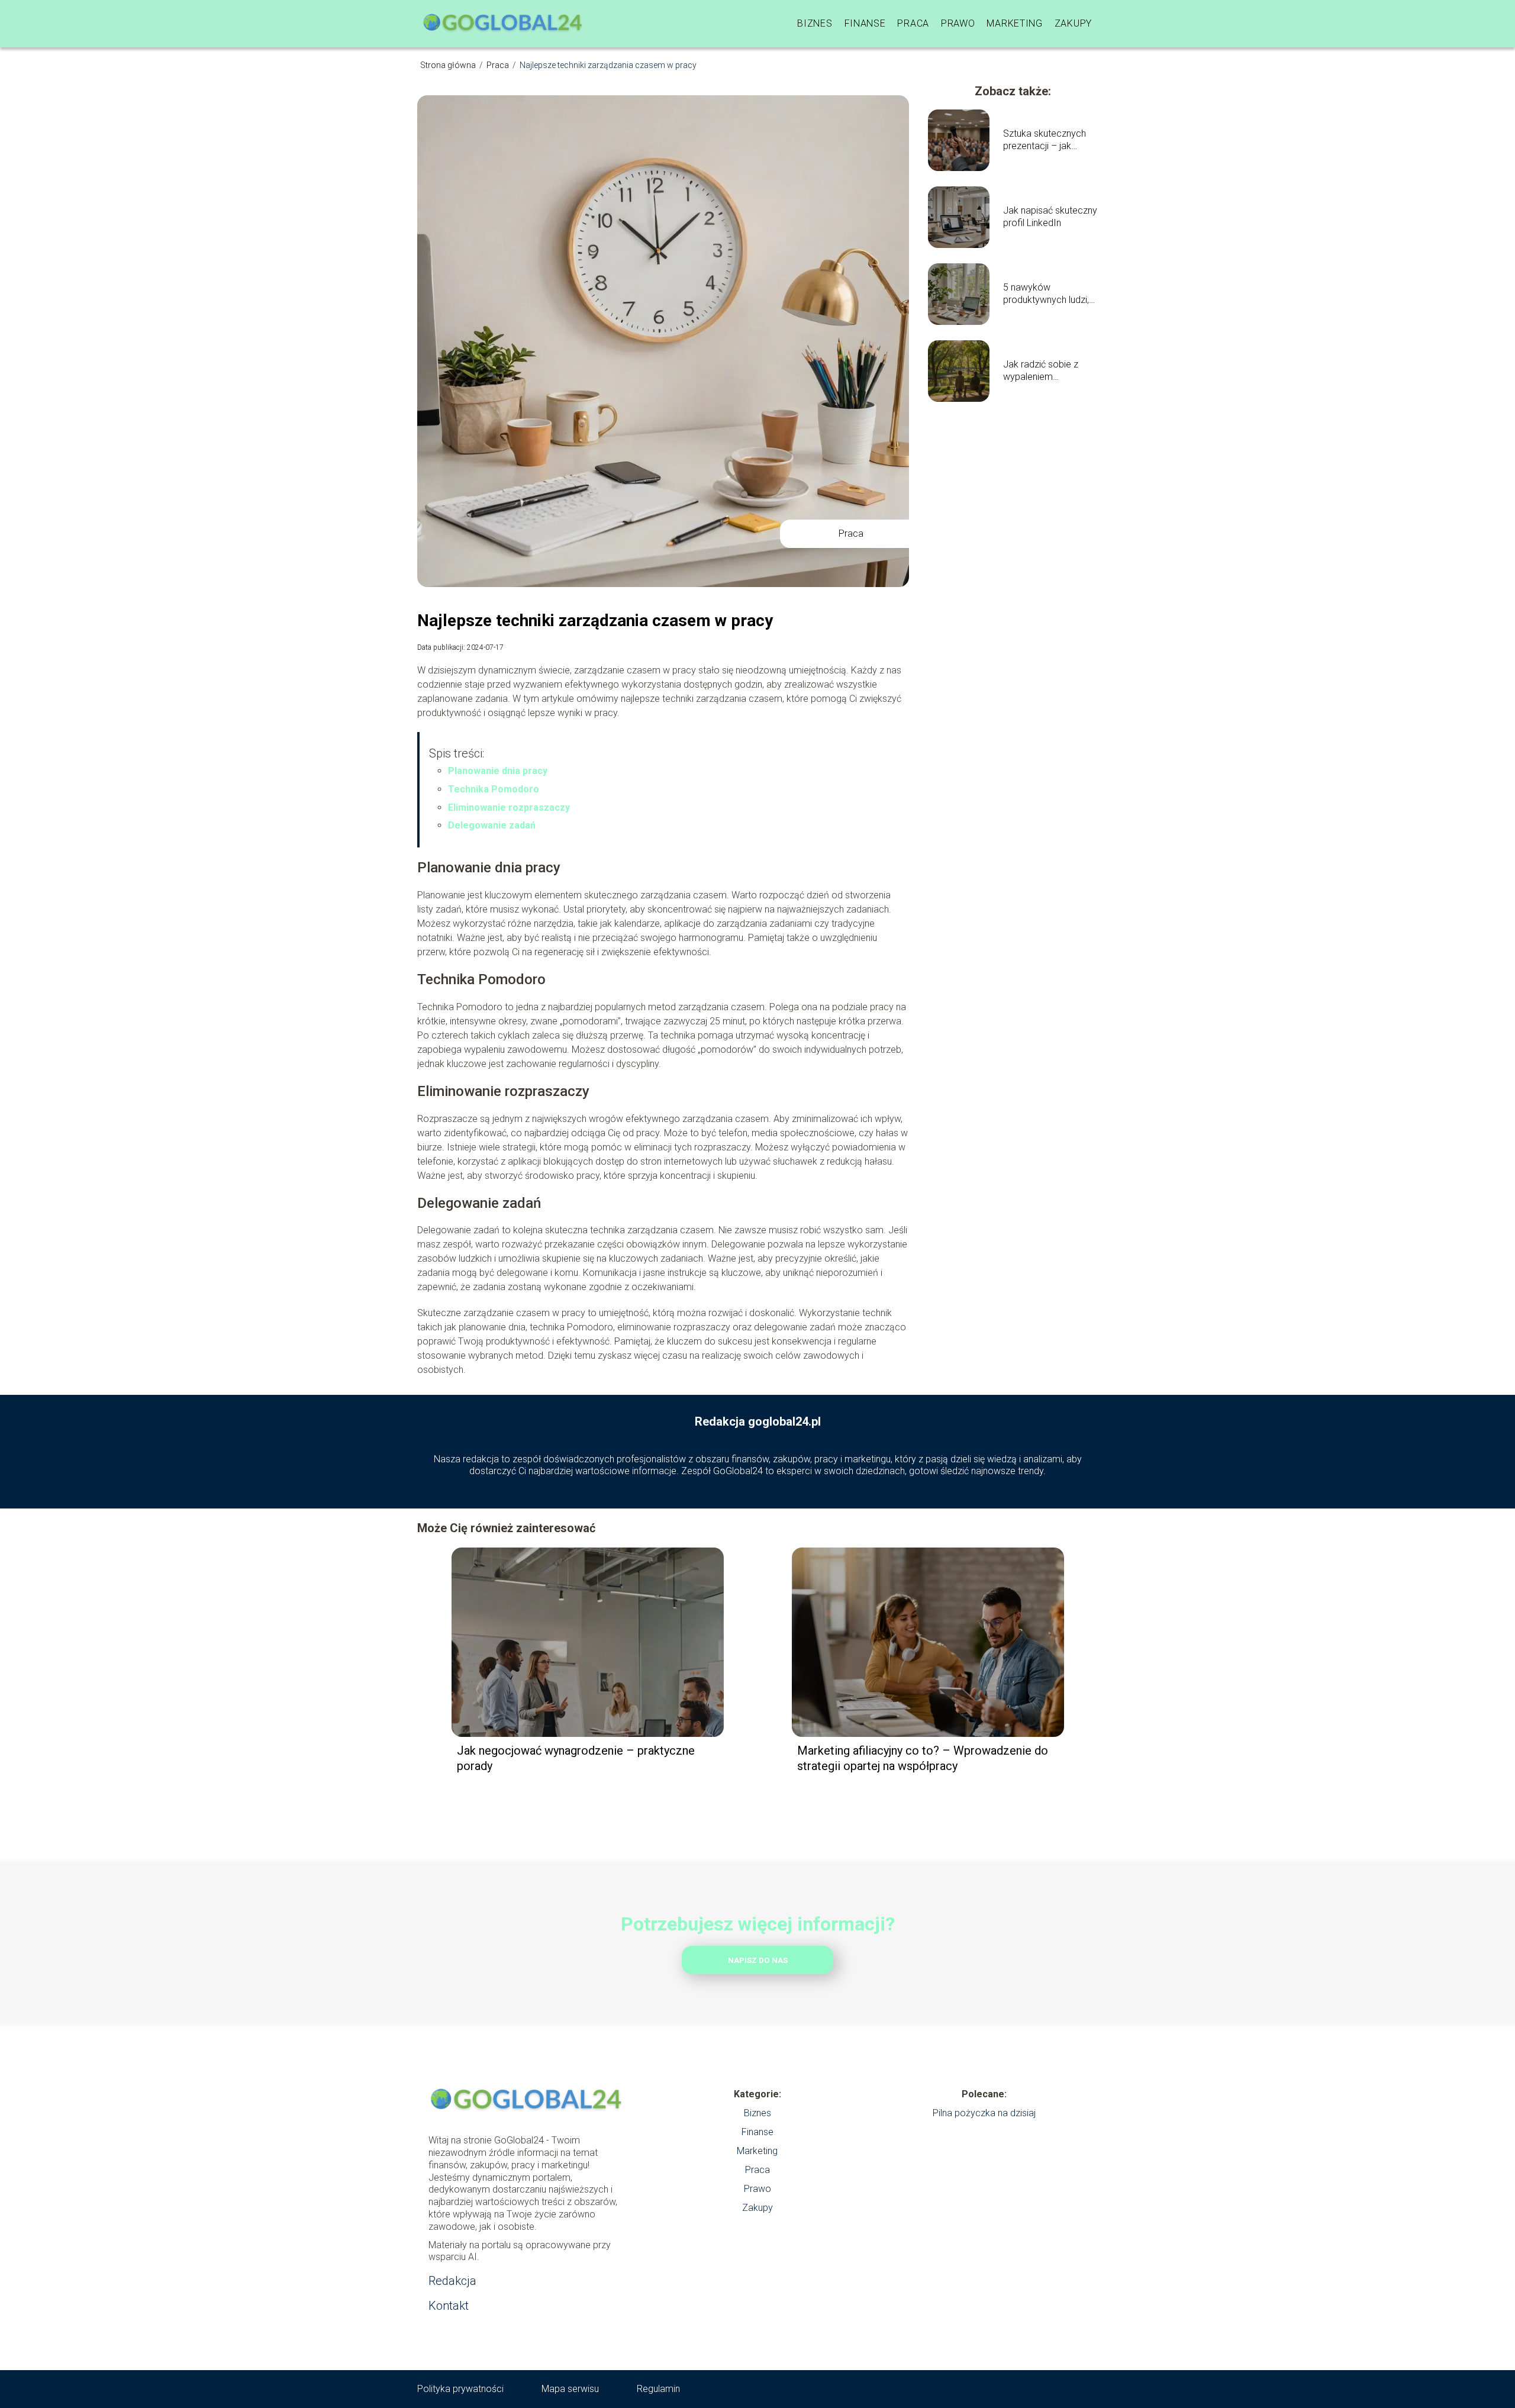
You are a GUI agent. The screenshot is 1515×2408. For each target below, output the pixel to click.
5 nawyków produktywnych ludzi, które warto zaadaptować (1046, 294)
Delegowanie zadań (492, 825)
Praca (913, 23)
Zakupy (1073, 23)
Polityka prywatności (460, 2389)
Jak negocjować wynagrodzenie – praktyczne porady (576, 1758)
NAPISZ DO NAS (758, 1960)
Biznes (815, 23)
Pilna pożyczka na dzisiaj (984, 2113)
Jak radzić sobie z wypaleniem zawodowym (1041, 371)
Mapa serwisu (570, 2389)
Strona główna (449, 65)
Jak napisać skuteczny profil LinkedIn (1050, 217)
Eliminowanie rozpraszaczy (509, 807)
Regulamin (658, 2389)
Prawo (958, 23)
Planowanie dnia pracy (498, 771)
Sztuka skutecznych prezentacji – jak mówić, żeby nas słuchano (1045, 140)
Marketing (1014, 23)
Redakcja (452, 2281)
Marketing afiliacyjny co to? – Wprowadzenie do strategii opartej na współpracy (923, 1758)
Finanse (865, 23)
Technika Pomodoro (494, 789)
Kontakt (449, 2306)
